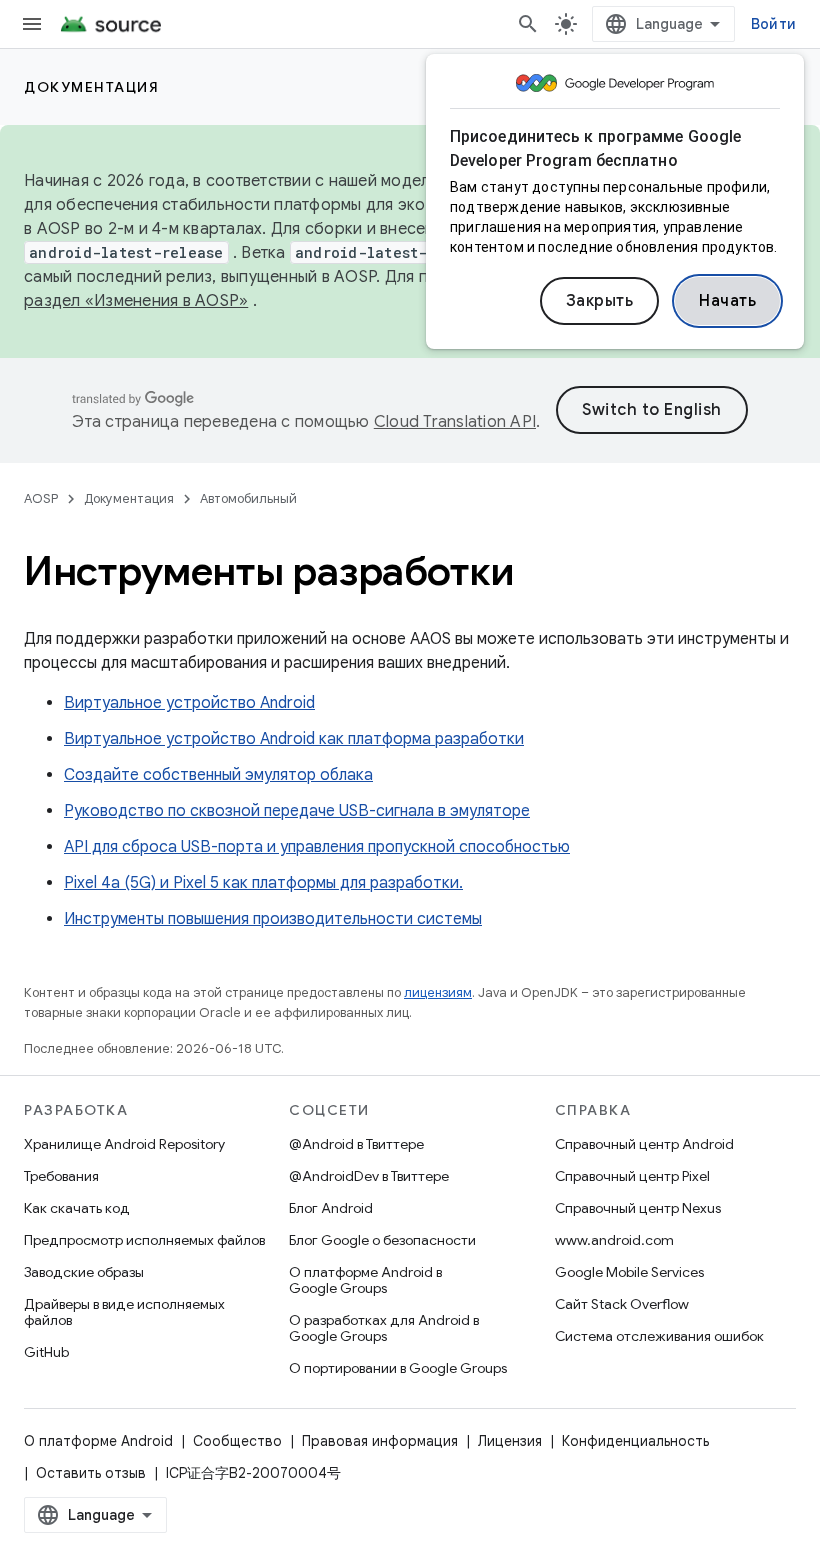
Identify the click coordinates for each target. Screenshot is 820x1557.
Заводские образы (84, 1272)
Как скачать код (77, 1208)
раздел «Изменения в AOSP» (136, 301)
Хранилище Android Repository (124, 1144)
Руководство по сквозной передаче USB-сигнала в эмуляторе (297, 811)
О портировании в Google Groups (398, 1368)
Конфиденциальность (635, 1441)
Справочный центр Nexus (638, 1208)
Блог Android (331, 1208)
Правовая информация (380, 1441)
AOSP (41, 498)
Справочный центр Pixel (632, 1176)
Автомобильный (248, 498)
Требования (61, 1176)
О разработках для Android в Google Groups (384, 1328)
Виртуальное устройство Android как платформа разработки (294, 739)
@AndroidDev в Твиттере (369, 1176)
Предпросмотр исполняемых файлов (144, 1240)
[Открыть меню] (32, 24)
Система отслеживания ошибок (659, 1336)
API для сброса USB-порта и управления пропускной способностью (317, 847)
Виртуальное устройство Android (189, 703)
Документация (91, 87)
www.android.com (614, 1240)
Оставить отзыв (91, 1473)
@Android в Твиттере (356, 1144)
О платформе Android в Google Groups (365, 1280)
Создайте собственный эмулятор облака (218, 775)
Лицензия (510, 1441)
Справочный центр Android (644, 1144)
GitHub (46, 1352)
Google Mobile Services (629, 1272)
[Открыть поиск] (528, 24)
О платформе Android (98, 1441)
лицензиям (438, 992)
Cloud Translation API (455, 422)
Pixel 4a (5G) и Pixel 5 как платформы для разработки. (263, 883)
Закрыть (600, 301)
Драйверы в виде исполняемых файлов (124, 1312)
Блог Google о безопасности (382, 1240)
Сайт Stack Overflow (622, 1304)
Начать (727, 301)
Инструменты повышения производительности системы (273, 919)
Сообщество (237, 1441)
